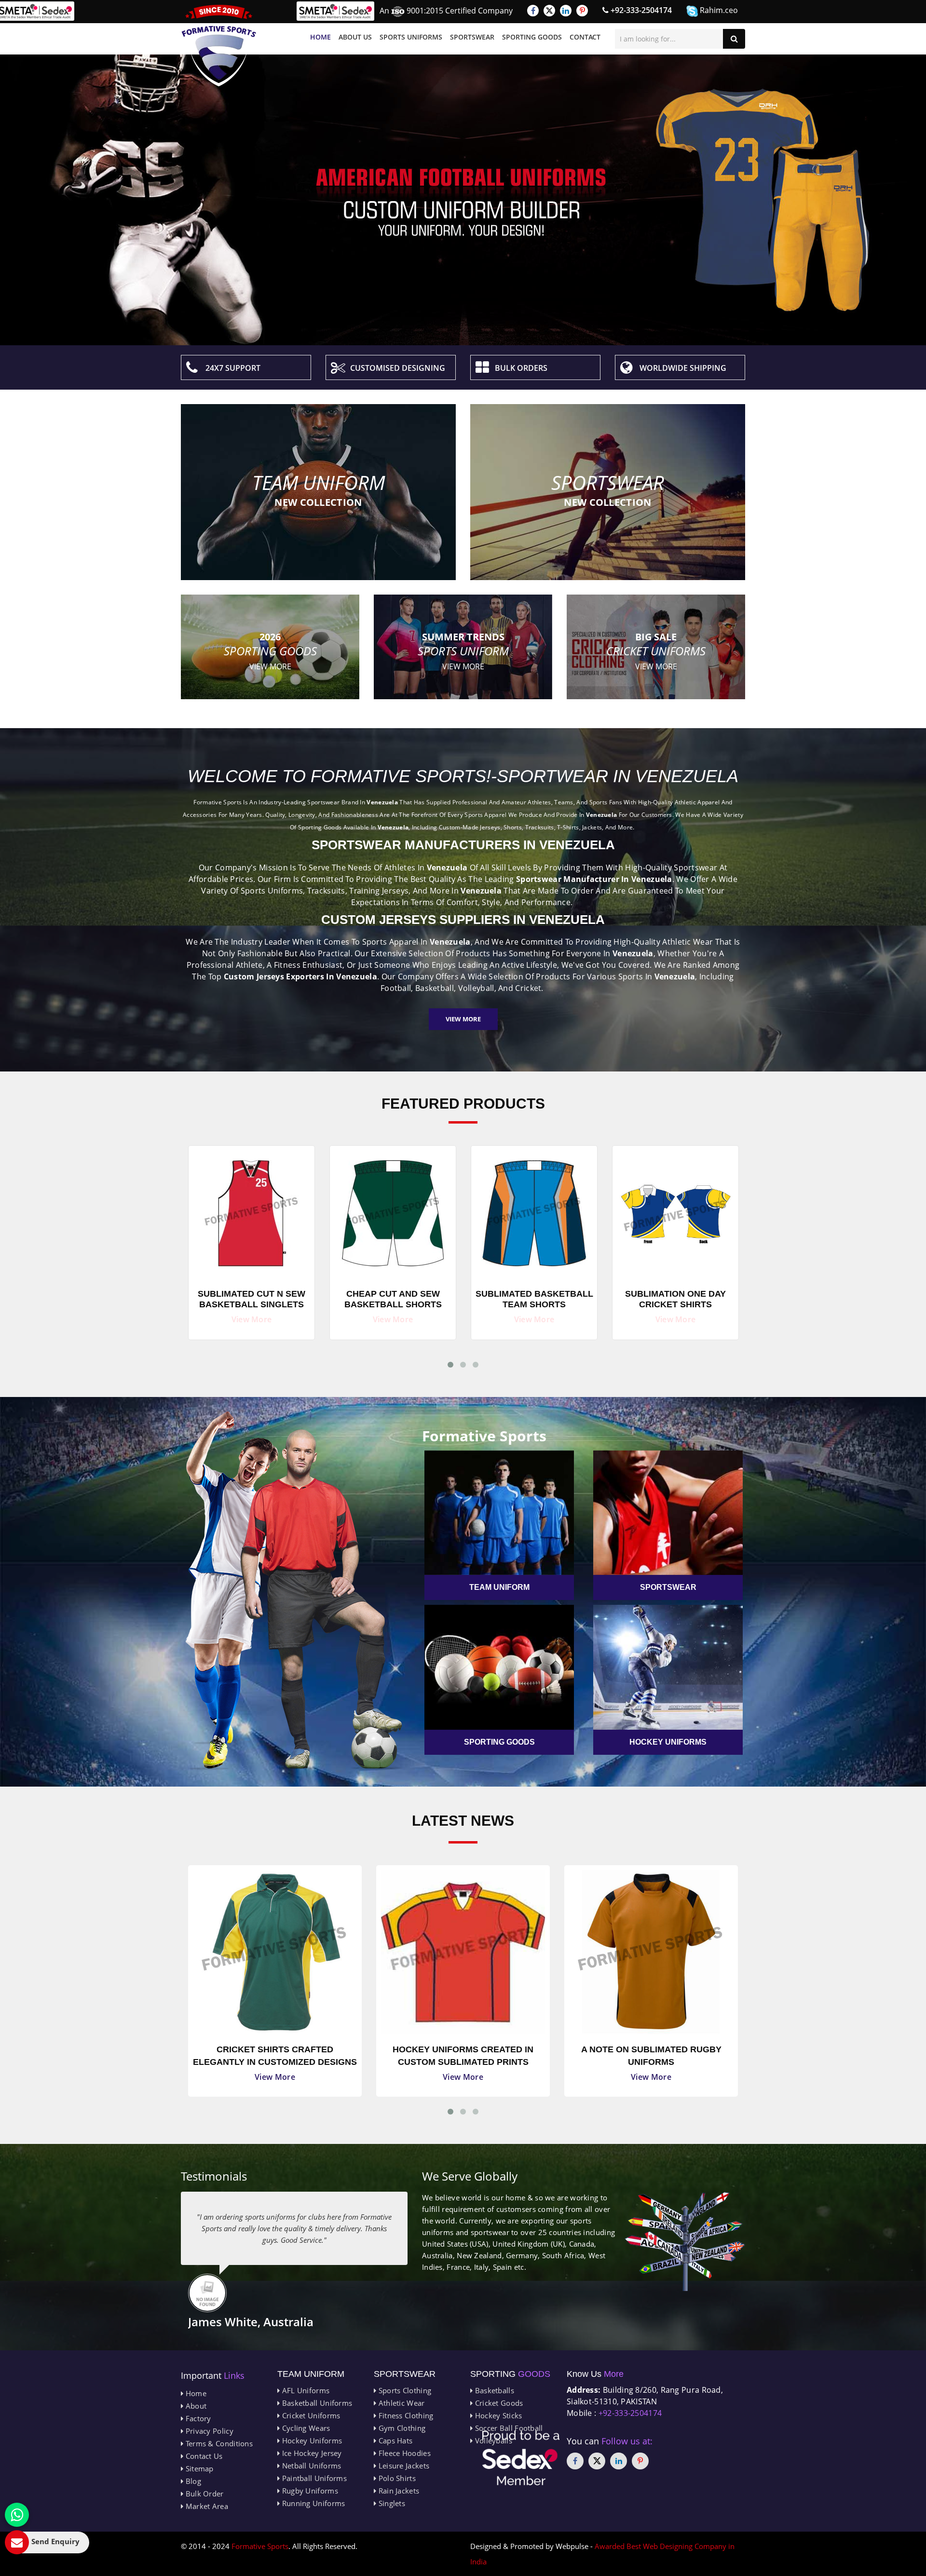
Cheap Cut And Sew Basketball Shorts (252, 1299)
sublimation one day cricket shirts (534, 1299)
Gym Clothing (401, 2428)
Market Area (206, 2506)
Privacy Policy (208, 2431)
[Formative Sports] (219, 46)
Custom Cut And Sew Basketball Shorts (675, 1299)
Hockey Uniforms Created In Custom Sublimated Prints (275, 2056)
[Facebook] (533, 11)
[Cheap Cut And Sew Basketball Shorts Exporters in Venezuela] (252, 1211)
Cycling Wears (305, 2428)
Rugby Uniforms (309, 2491)
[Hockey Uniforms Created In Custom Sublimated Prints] (275, 1952)
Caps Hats (394, 2440)
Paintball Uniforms (313, 2478)
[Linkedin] (566, 11)
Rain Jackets (398, 2491)
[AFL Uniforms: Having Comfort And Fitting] (651, 1952)
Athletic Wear (400, 2403)
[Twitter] (549, 11)
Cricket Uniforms (310, 2415)
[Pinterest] (582, 11)
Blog (192, 2481)
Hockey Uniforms (311, 2440)
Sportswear (472, 37)
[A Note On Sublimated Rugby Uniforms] (463, 1952)
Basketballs (493, 2390)
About (195, 2406)
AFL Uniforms (305, 2390)
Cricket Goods (498, 2403)
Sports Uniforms (411, 37)
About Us (355, 37)
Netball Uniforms (310, 2466)
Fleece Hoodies (403, 2453)
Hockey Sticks (497, 2415)
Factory (197, 2418)
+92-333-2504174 (640, 10)
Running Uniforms (312, 2503)
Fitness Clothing (405, 2415)
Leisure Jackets (403, 2466)
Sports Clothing (404, 2390)
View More (463, 1019)
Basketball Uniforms (316, 2403)
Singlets (391, 2503)
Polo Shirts (396, 2478)
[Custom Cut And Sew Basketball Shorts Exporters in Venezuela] (675, 1211)
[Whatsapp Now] (17, 2515)
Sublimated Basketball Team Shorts (393, 1299)
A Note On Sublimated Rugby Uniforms (463, 2056)
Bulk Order (203, 2494)
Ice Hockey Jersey (311, 2453)
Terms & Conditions (218, 2443)
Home (320, 37)
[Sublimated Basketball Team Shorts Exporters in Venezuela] (393, 1211)
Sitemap (198, 2468)
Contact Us (203, 2456)
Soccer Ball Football (508, 2428)
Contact (585, 37)
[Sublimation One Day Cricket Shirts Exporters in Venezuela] (534, 1211)
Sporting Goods (532, 37)
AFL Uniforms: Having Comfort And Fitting (651, 2056)
